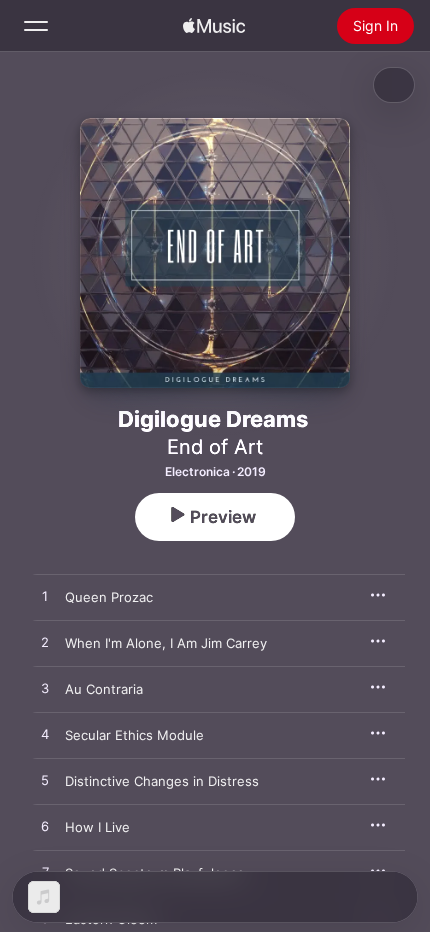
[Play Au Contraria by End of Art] (45, 689)
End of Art (215, 447)
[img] (214, 26)
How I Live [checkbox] (97, 827)
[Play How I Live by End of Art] (45, 827)
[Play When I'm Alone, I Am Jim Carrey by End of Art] (45, 643)
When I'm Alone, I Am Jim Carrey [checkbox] (166, 643)
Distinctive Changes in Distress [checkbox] (162, 781)
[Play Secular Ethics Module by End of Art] (45, 735)
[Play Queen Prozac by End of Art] (45, 597)
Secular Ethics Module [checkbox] (134, 735)
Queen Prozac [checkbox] (109, 597)
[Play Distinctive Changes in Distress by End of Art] (45, 781)
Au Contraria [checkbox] (104, 689)
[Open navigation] (36, 26)
